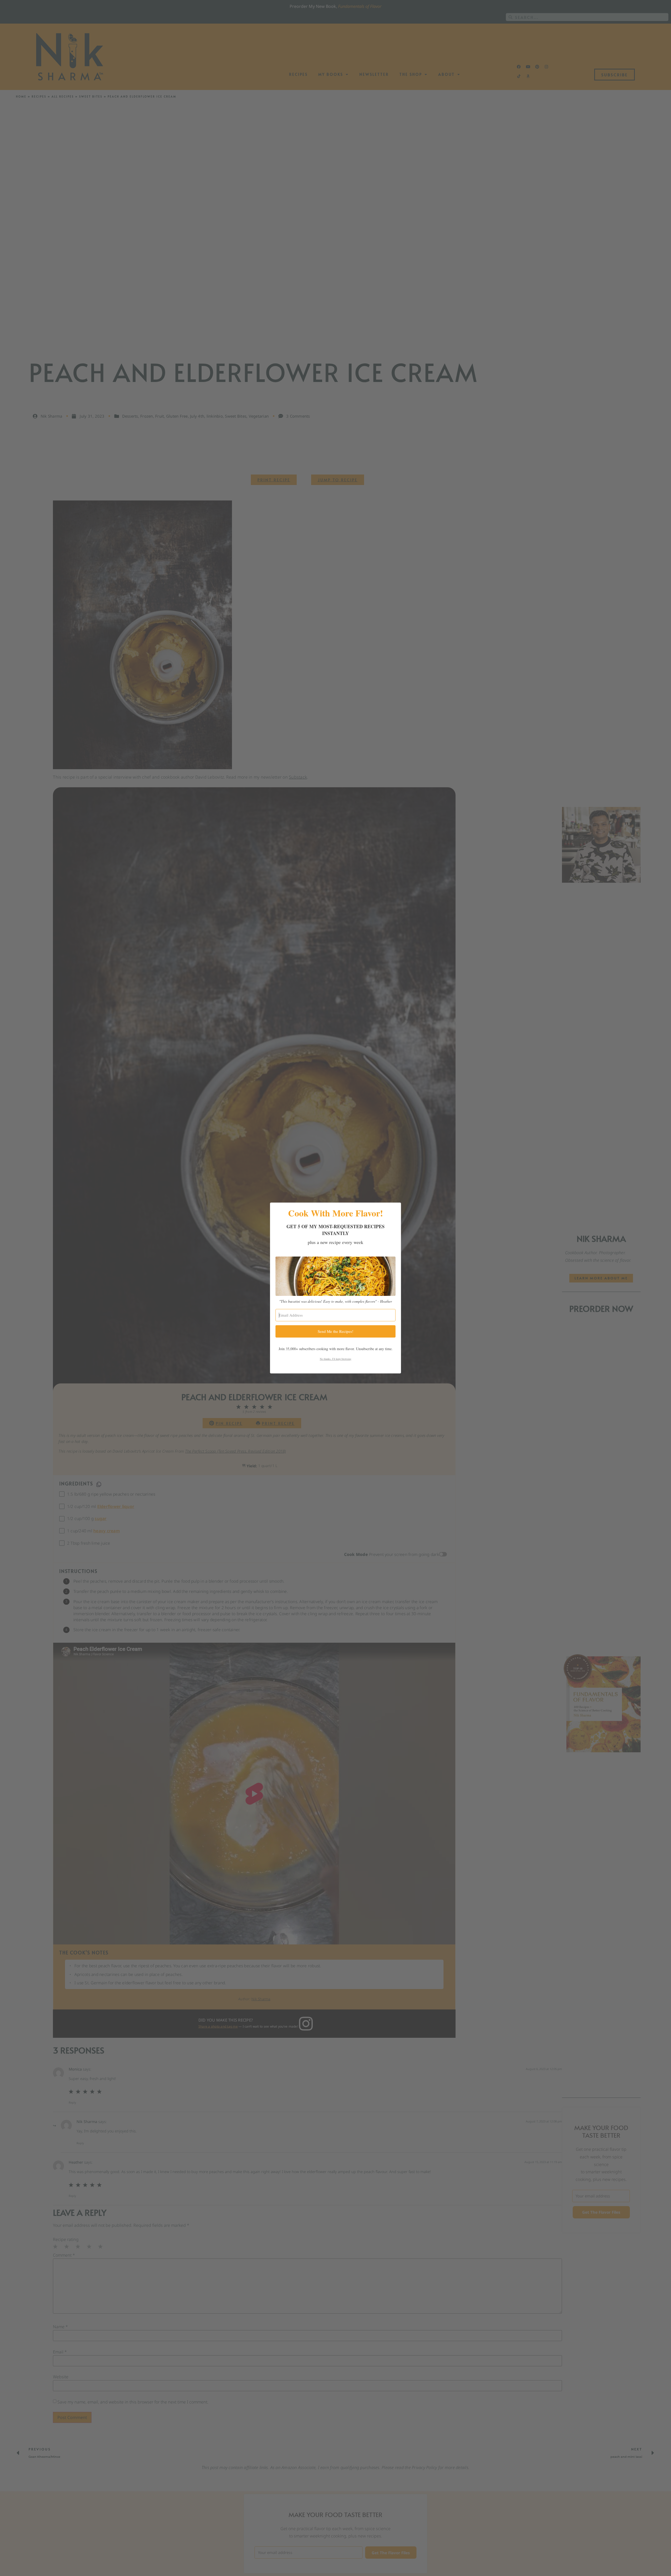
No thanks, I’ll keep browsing (335, 1359)
